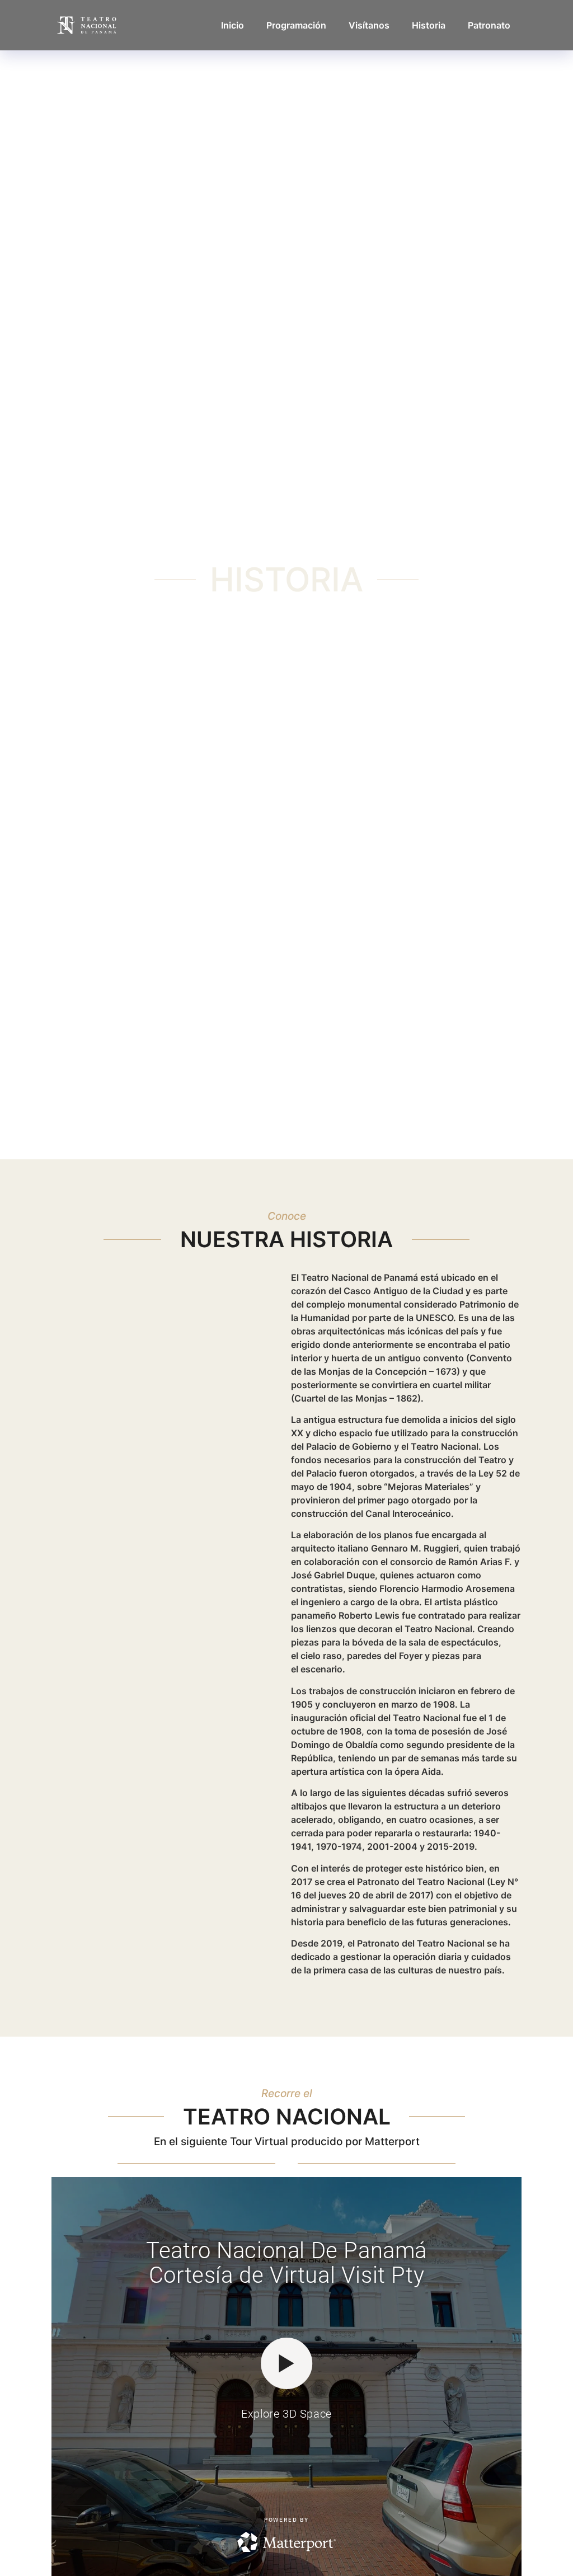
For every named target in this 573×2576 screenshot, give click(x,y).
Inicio (233, 25)
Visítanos (369, 25)
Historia (429, 25)
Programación (296, 25)
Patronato (489, 25)
